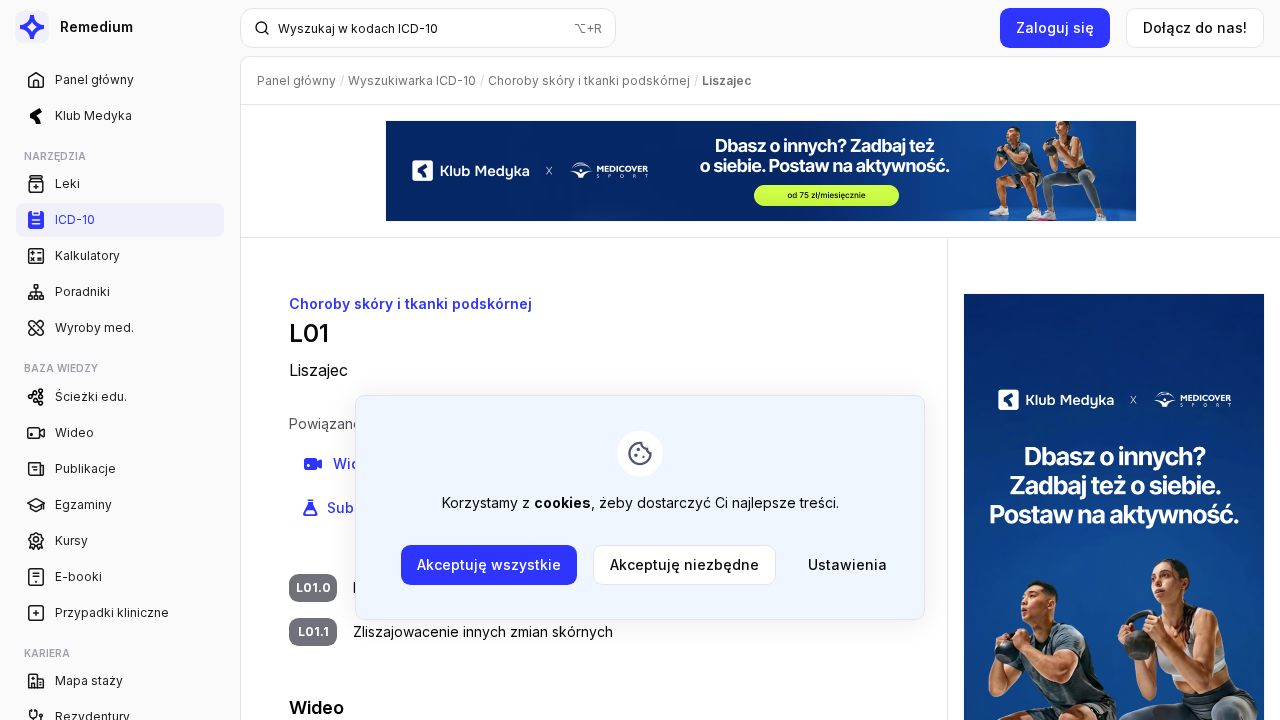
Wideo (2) (367, 463)
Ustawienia (847, 564)
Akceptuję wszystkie (489, 564)
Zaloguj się (1055, 27)
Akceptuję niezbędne (684, 564)
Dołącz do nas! (1195, 27)
